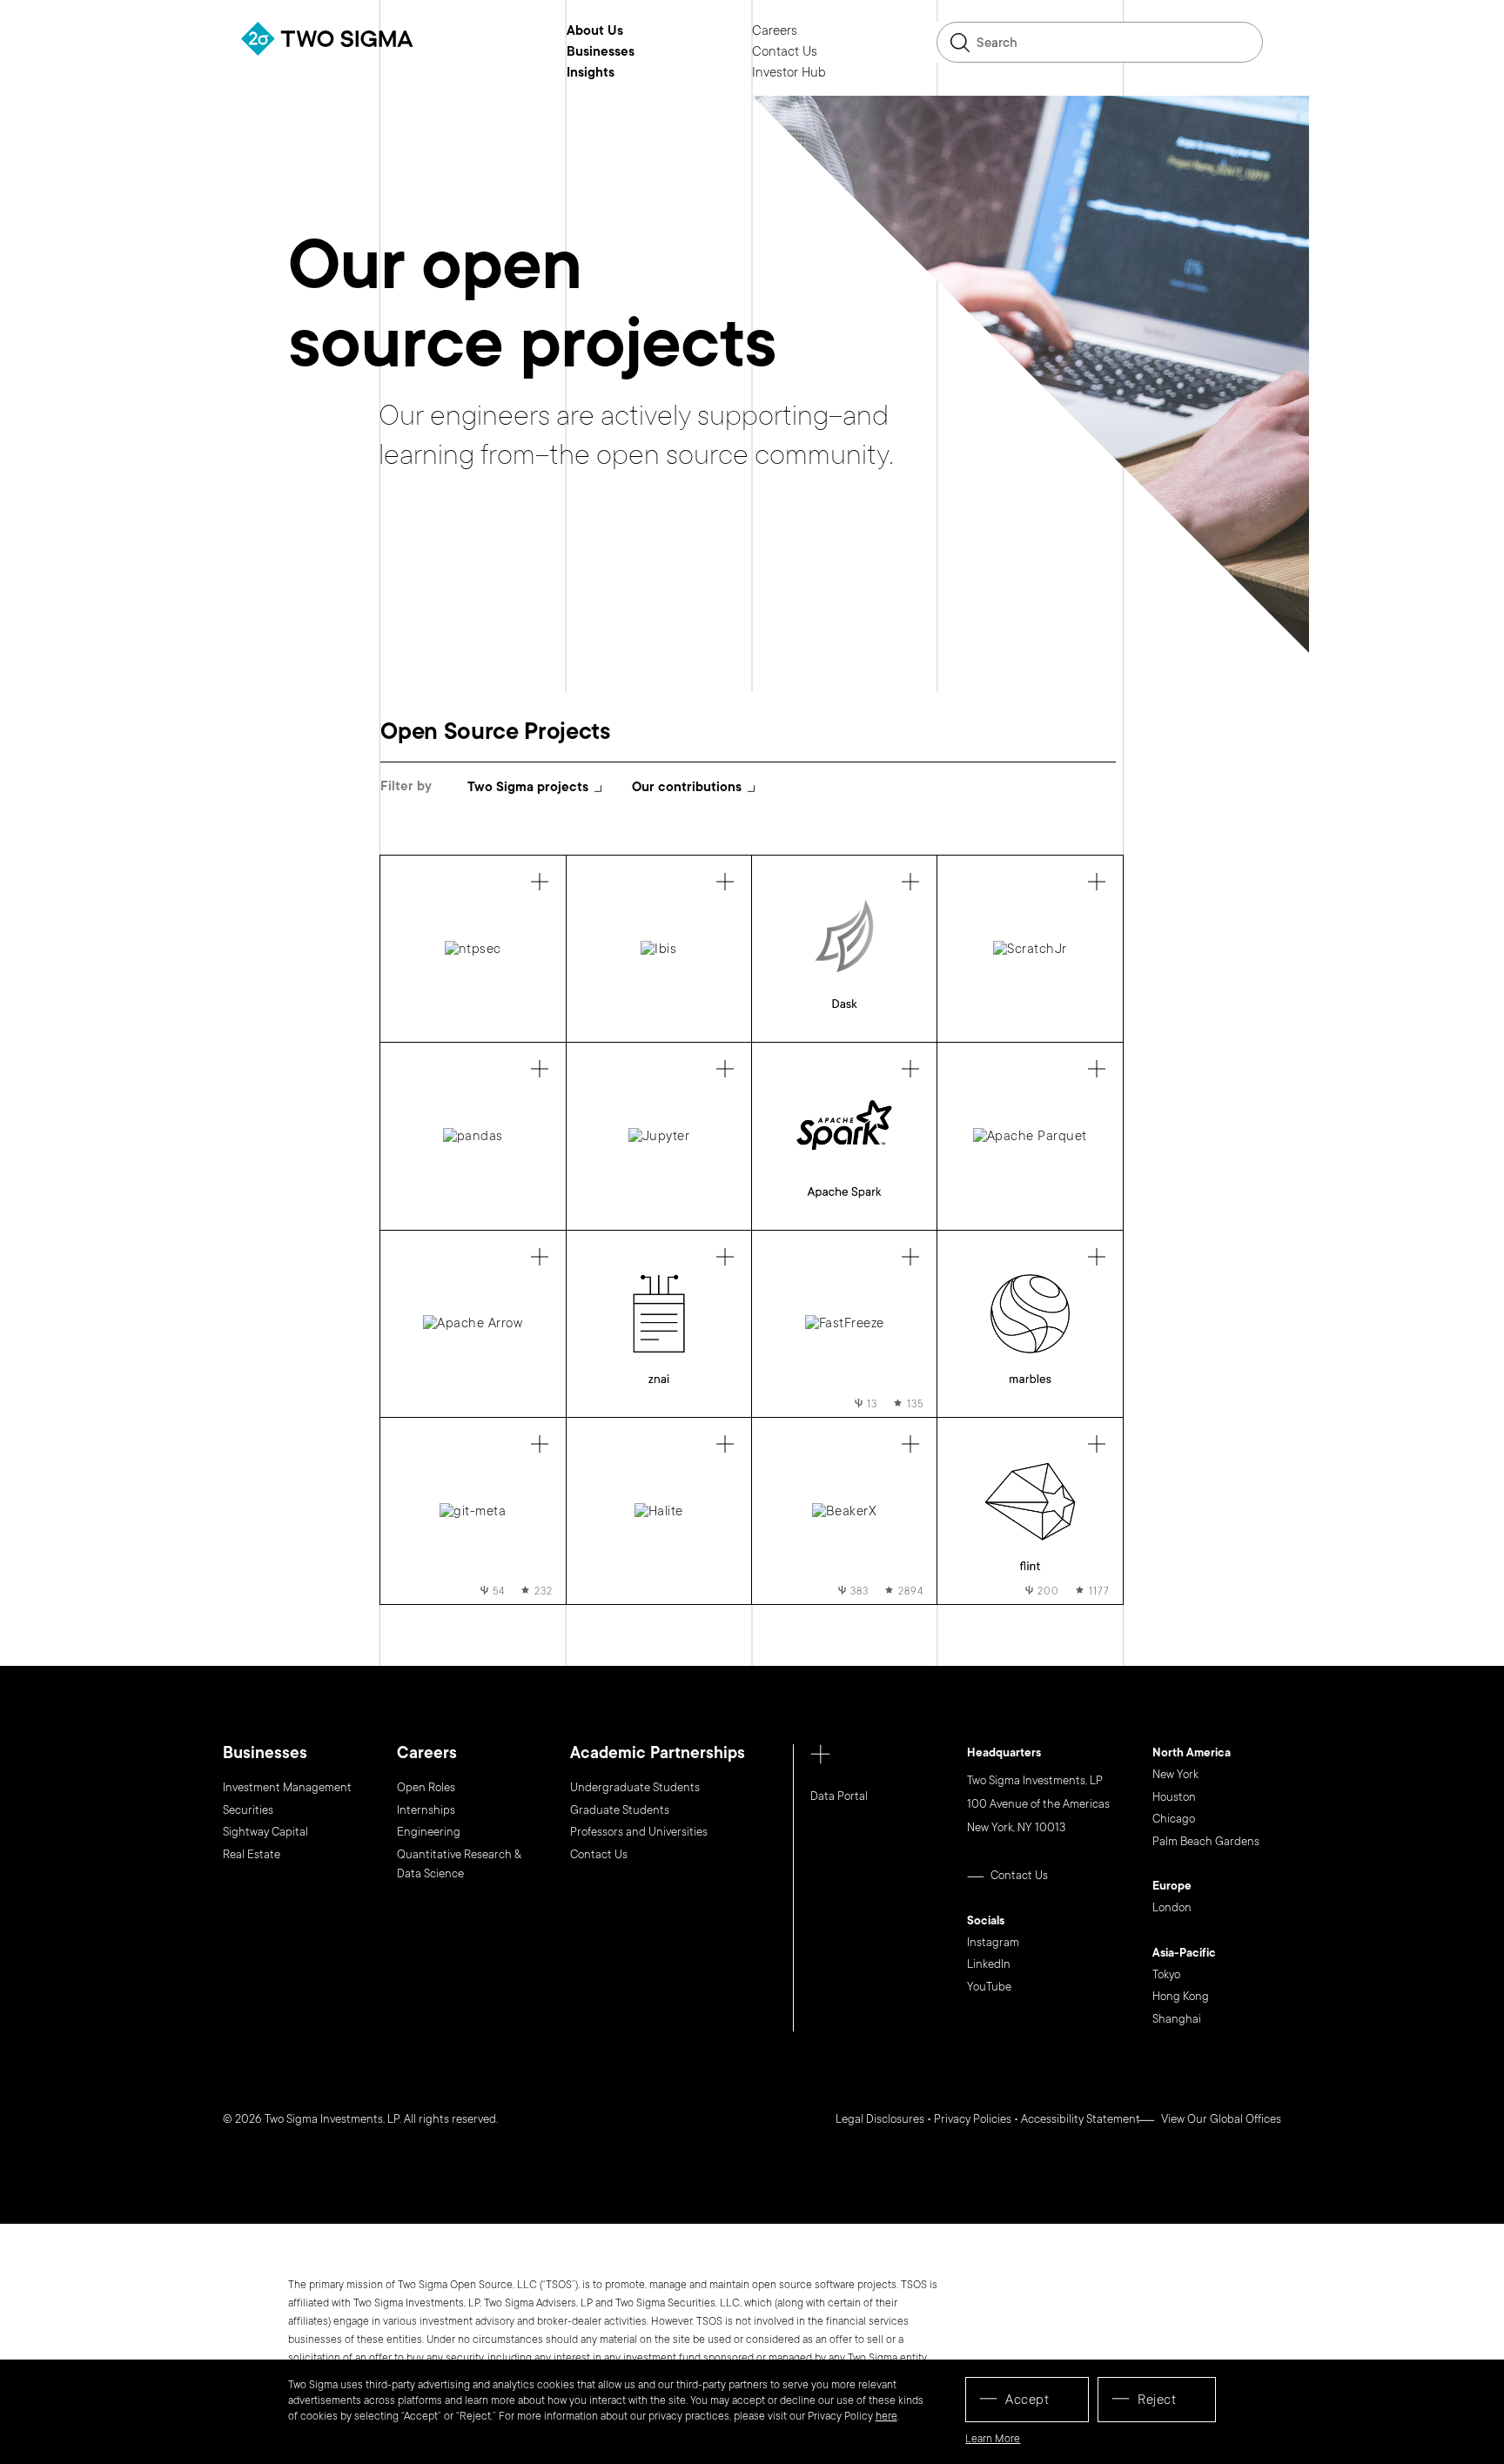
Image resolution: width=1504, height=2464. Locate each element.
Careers (775, 31)
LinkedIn (989, 1964)
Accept (1027, 2400)
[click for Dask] (844, 949)
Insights (591, 73)
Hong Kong (1181, 1997)
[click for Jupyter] (659, 1136)
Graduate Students (620, 1810)
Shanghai (1177, 2019)
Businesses (601, 52)
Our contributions (687, 787)
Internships (426, 1810)
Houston (1174, 1797)
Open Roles (426, 1788)
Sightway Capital (265, 1832)
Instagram (993, 1943)
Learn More (993, 2439)
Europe (1172, 1887)
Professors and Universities (639, 1832)
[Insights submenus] (628, 72)
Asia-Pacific (1184, 1954)
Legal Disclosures (880, 2119)
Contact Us (785, 52)
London (1172, 1908)
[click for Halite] (659, 1511)
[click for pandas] (473, 1136)
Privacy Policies (973, 2119)
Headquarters (1004, 1754)
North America (1192, 1754)
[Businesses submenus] (648, 51)
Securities (248, 1810)
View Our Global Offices (1221, 2119)
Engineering (429, 1832)
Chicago (1174, 1819)
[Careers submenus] (810, 30)
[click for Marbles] (1030, 1324)
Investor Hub (789, 73)
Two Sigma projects (528, 787)
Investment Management (287, 1788)
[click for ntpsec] (473, 949)
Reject (1157, 2400)
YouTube (989, 1987)
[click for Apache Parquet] (1030, 1136)
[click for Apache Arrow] (473, 1324)
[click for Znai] (659, 1324)
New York (1175, 1775)
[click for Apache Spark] (844, 1136)
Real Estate (252, 1855)
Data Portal (839, 1796)
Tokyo (1166, 1975)
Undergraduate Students (635, 1788)
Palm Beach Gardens (1206, 1842)
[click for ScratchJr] (1030, 949)
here (886, 2416)
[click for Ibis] (659, 949)
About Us (595, 31)
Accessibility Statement (1081, 2119)
